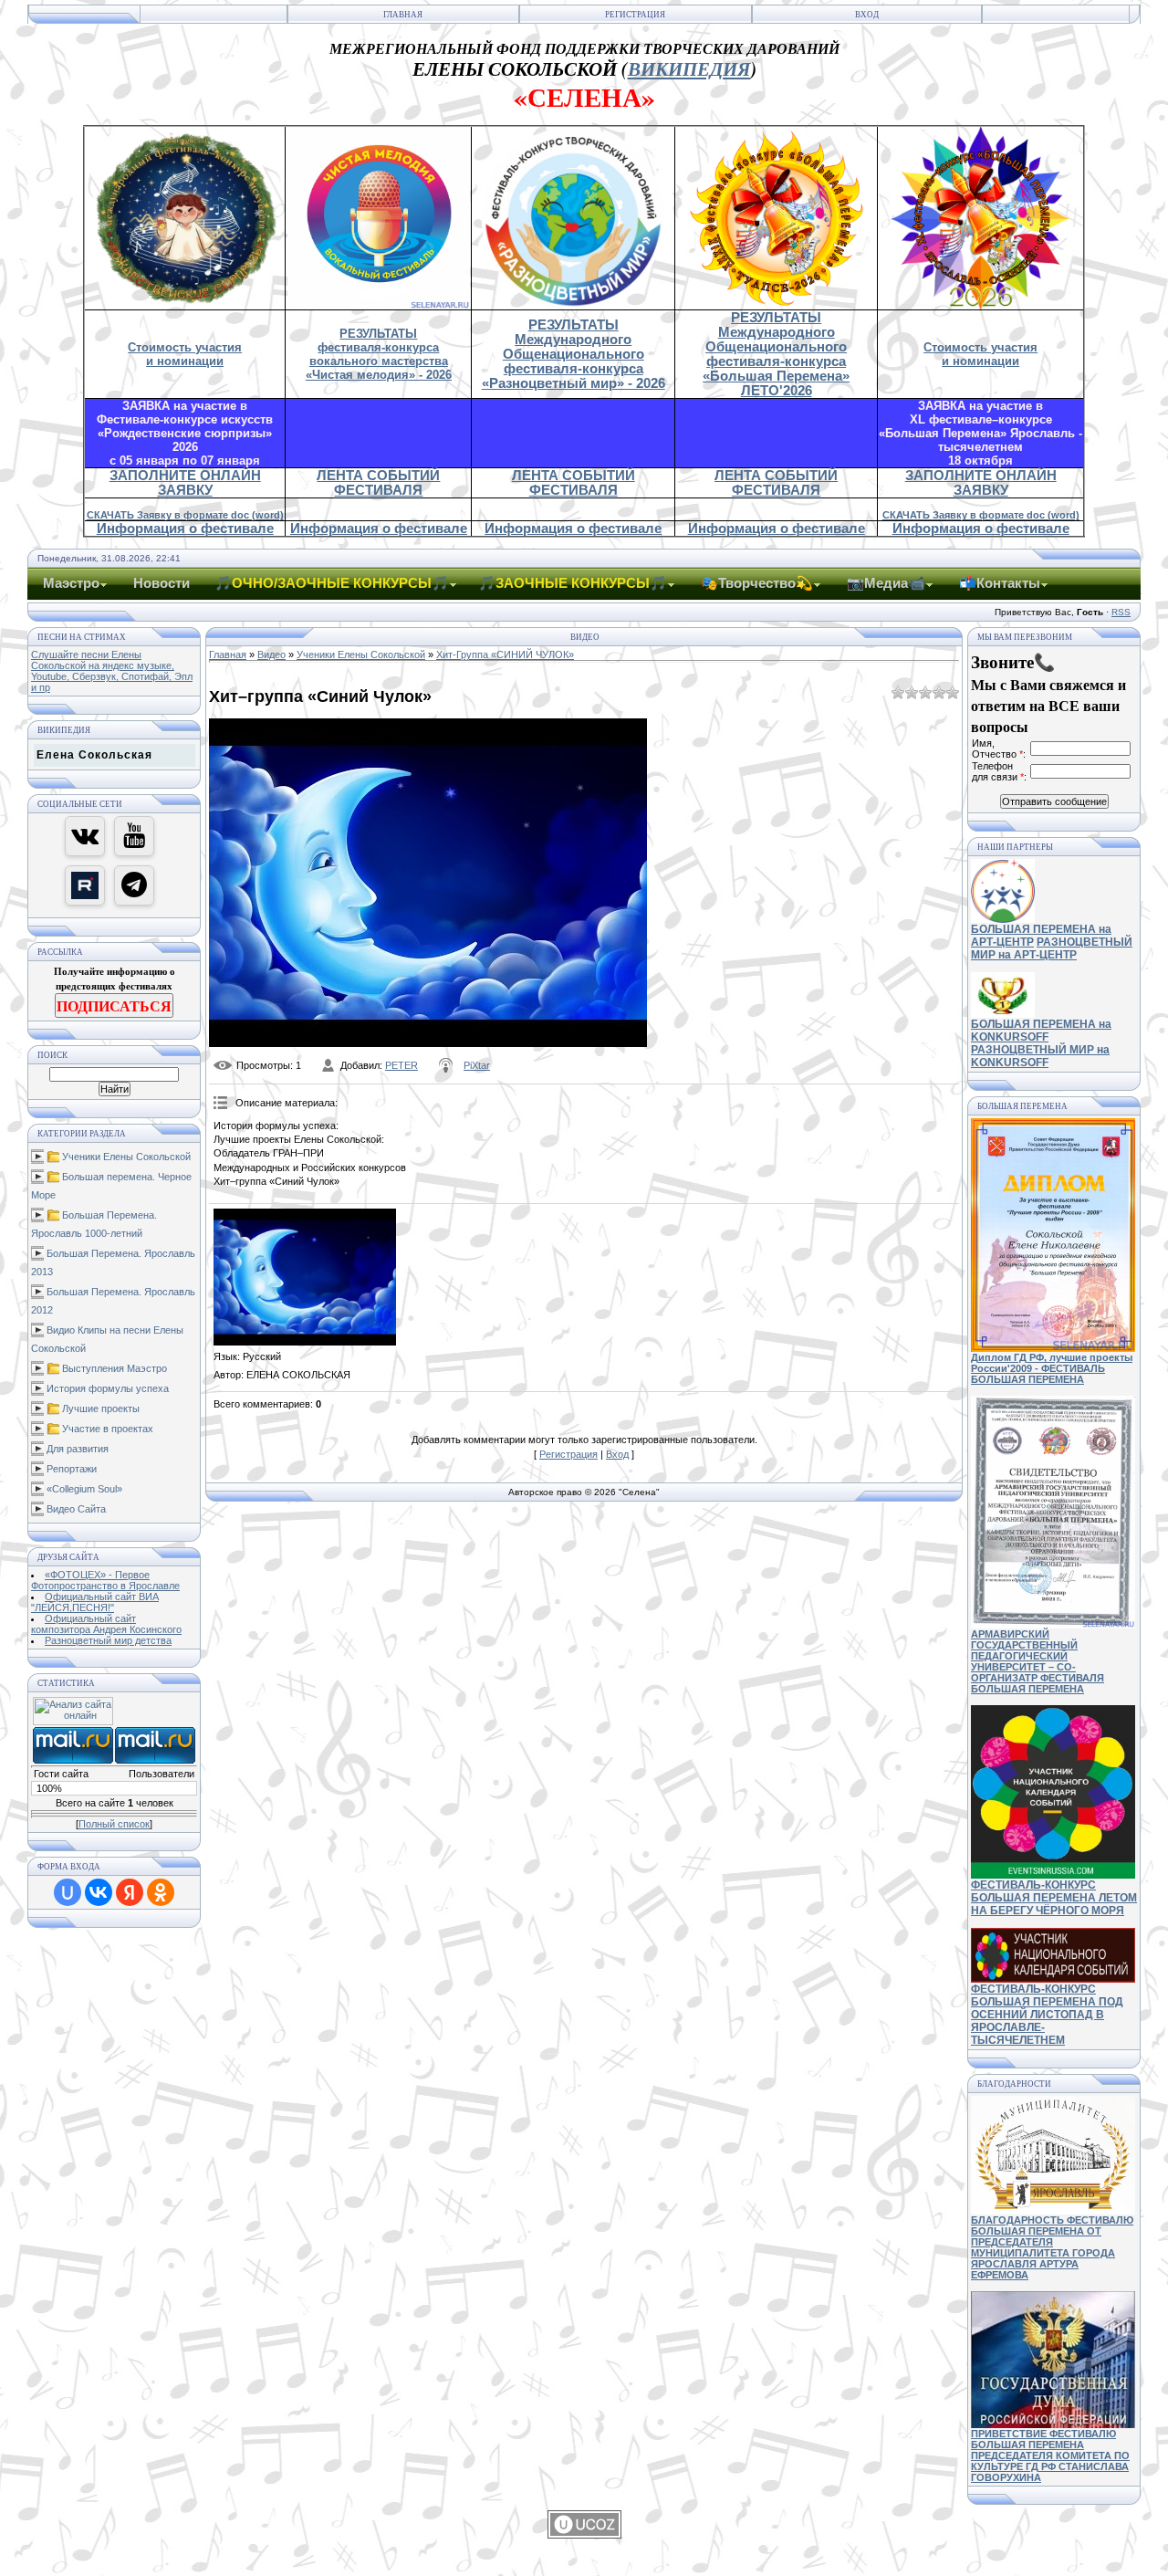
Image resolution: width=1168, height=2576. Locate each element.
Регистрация (635, 15)
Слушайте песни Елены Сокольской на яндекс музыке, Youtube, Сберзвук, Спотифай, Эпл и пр (112, 671)
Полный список (114, 1824)
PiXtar (477, 1065)
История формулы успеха (108, 1388)
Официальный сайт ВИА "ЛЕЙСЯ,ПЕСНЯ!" (95, 1602)
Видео (271, 654)
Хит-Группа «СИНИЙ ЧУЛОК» (505, 654)
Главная (403, 15)
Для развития (78, 1449)
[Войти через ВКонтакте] (99, 1892)
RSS (1121, 612)
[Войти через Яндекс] (130, 1892)
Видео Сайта (76, 1509)
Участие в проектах (108, 1429)
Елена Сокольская (94, 755)
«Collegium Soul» (84, 1489)
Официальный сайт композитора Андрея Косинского (106, 1624)
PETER (401, 1065)
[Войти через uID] (68, 1892)
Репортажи (72, 1469)
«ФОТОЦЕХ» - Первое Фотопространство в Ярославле (105, 1580)
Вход (867, 15)
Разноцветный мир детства (108, 1640)
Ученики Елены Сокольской (126, 1157)
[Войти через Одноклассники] (161, 1892)
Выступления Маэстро (115, 1368)
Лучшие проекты (101, 1408)
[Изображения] (305, 1277)
